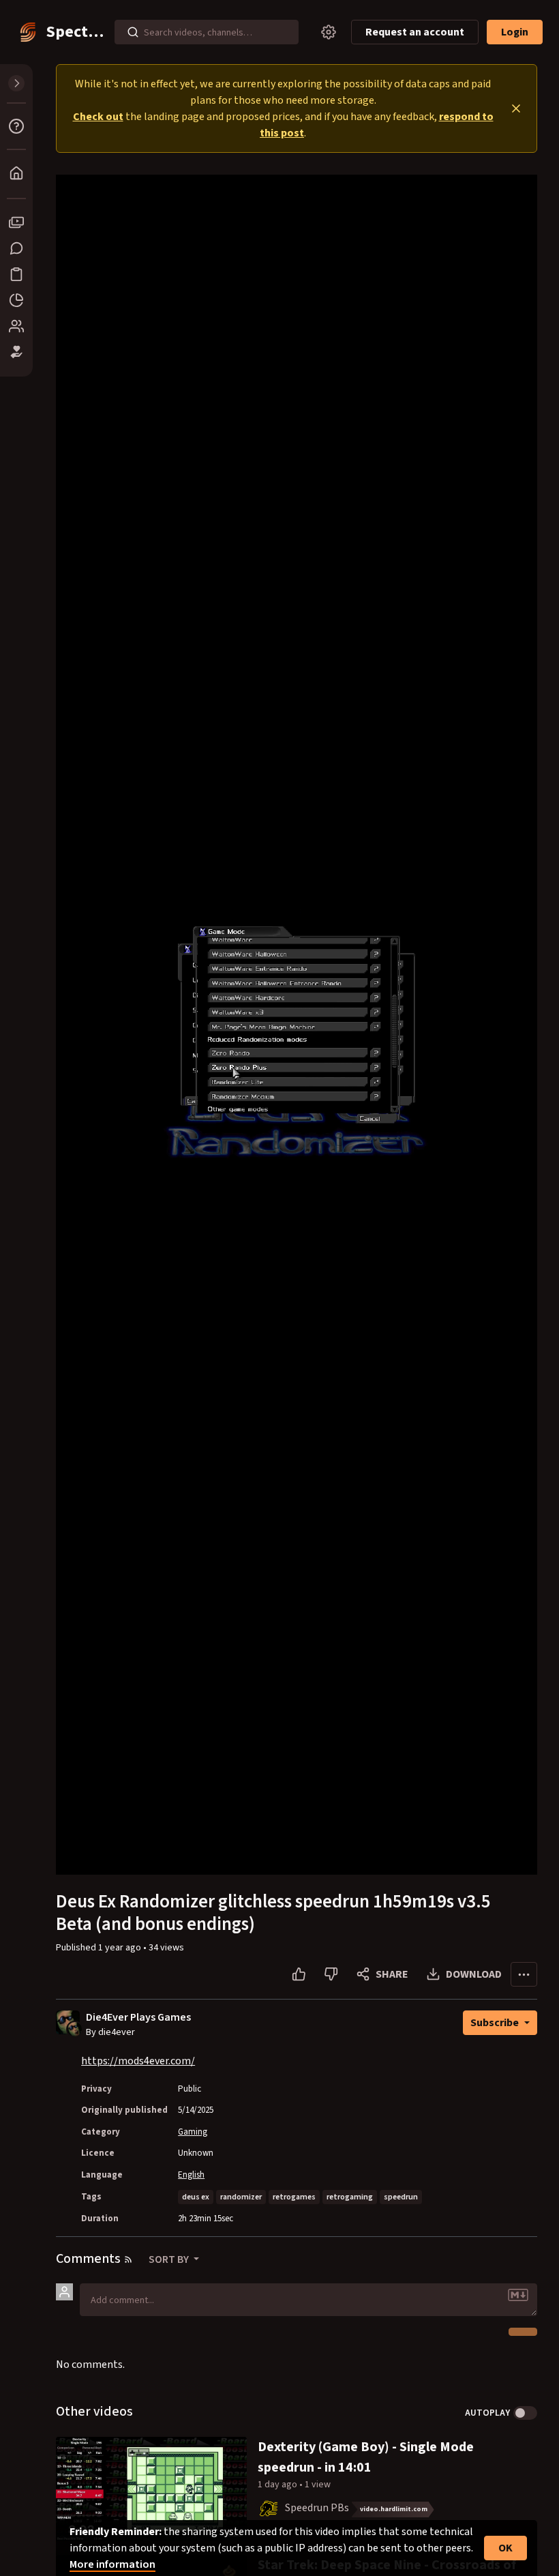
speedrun (401, 2197)
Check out (98, 117)
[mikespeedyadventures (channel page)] (269, 2508)
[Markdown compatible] (518, 2295)
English (191, 2175)
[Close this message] (516, 108)
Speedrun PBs (317, 2508)
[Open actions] (524, 1974)
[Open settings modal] (329, 32)
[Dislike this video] (331, 1974)
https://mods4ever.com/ (138, 2061)
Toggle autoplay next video (525, 2413)
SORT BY (170, 2259)
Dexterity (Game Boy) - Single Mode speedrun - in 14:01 (366, 2457)
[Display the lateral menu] (16, 83)
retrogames (294, 2197)
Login (515, 32)
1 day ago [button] (278, 2485)
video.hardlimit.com (394, 2509)
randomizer (241, 2197)
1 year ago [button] (121, 1948)
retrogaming (350, 2197)
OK (505, 2548)
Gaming (193, 2132)
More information (112, 2564)
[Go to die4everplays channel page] (75, 2028)
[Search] (133, 32)
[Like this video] (299, 1974)
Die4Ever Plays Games (138, 2018)
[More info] (16, 126)
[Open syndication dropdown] (128, 2259)
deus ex (196, 2197)
